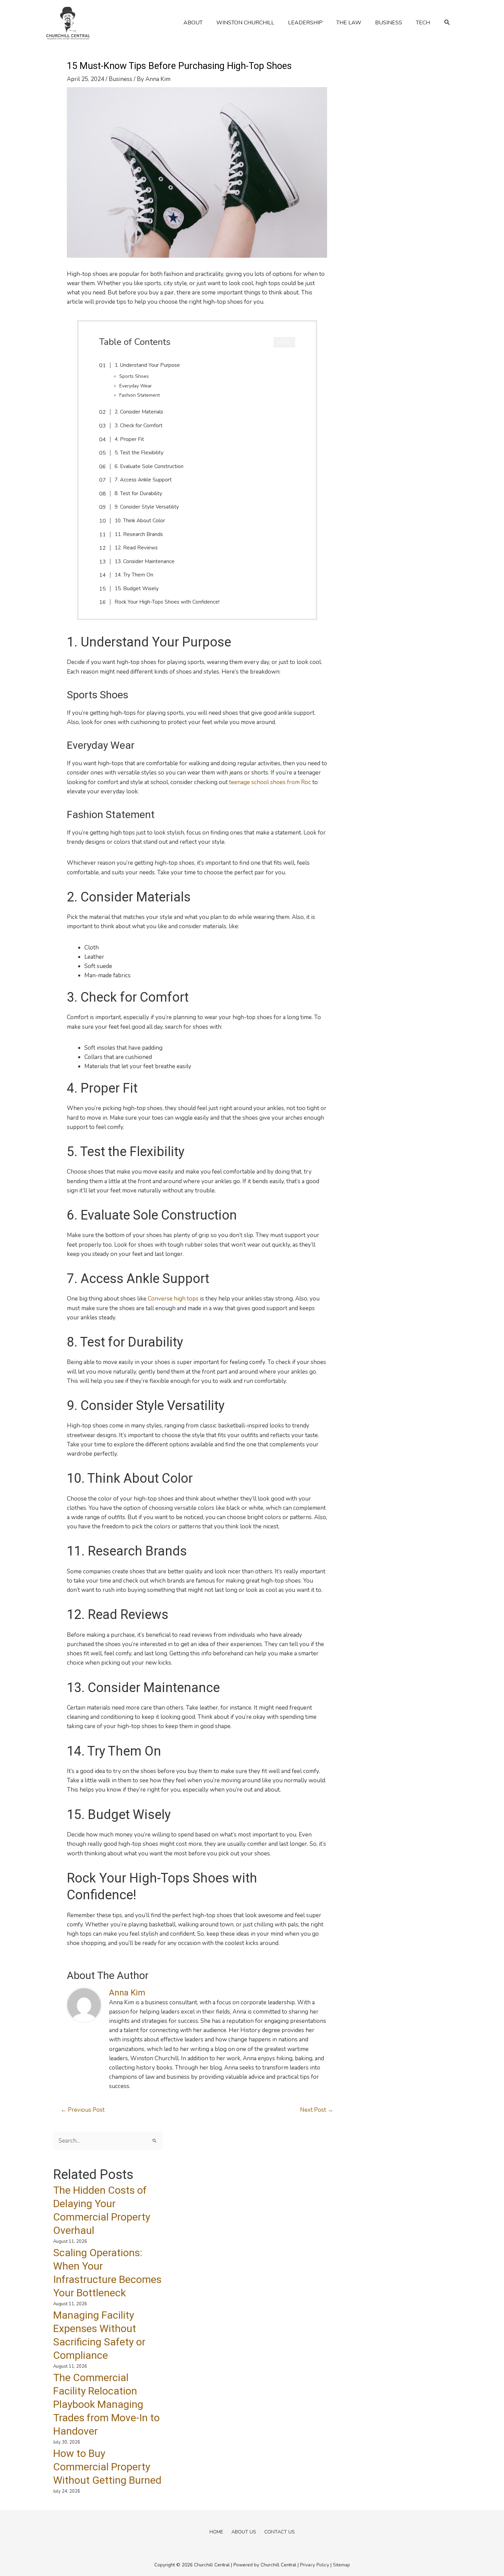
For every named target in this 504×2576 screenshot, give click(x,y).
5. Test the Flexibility (139, 453)
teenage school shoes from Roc (270, 782)
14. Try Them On (134, 575)
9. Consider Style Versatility (147, 507)
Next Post (317, 2110)
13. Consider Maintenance (145, 561)
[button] (447, 22)
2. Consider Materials (139, 412)
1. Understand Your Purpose (147, 365)
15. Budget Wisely (137, 588)
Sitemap (341, 2565)
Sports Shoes (134, 376)
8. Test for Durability (138, 493)
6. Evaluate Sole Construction (149, 466)
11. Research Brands (139, 534)
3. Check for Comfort (139, 426)
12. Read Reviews (136, 548)
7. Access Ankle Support (143, 480)
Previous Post (83, 2110)
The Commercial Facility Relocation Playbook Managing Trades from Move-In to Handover (106, 2404)
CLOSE (284, 342)
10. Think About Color (140, 521)
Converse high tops (173, 1299)
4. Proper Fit (129, 439)
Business (121, 79)
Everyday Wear (136, 386)
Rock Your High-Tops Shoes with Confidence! (167, 602)
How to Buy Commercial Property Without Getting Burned (107, 2467)
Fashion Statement (140, 395)
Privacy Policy (315, 2565)
